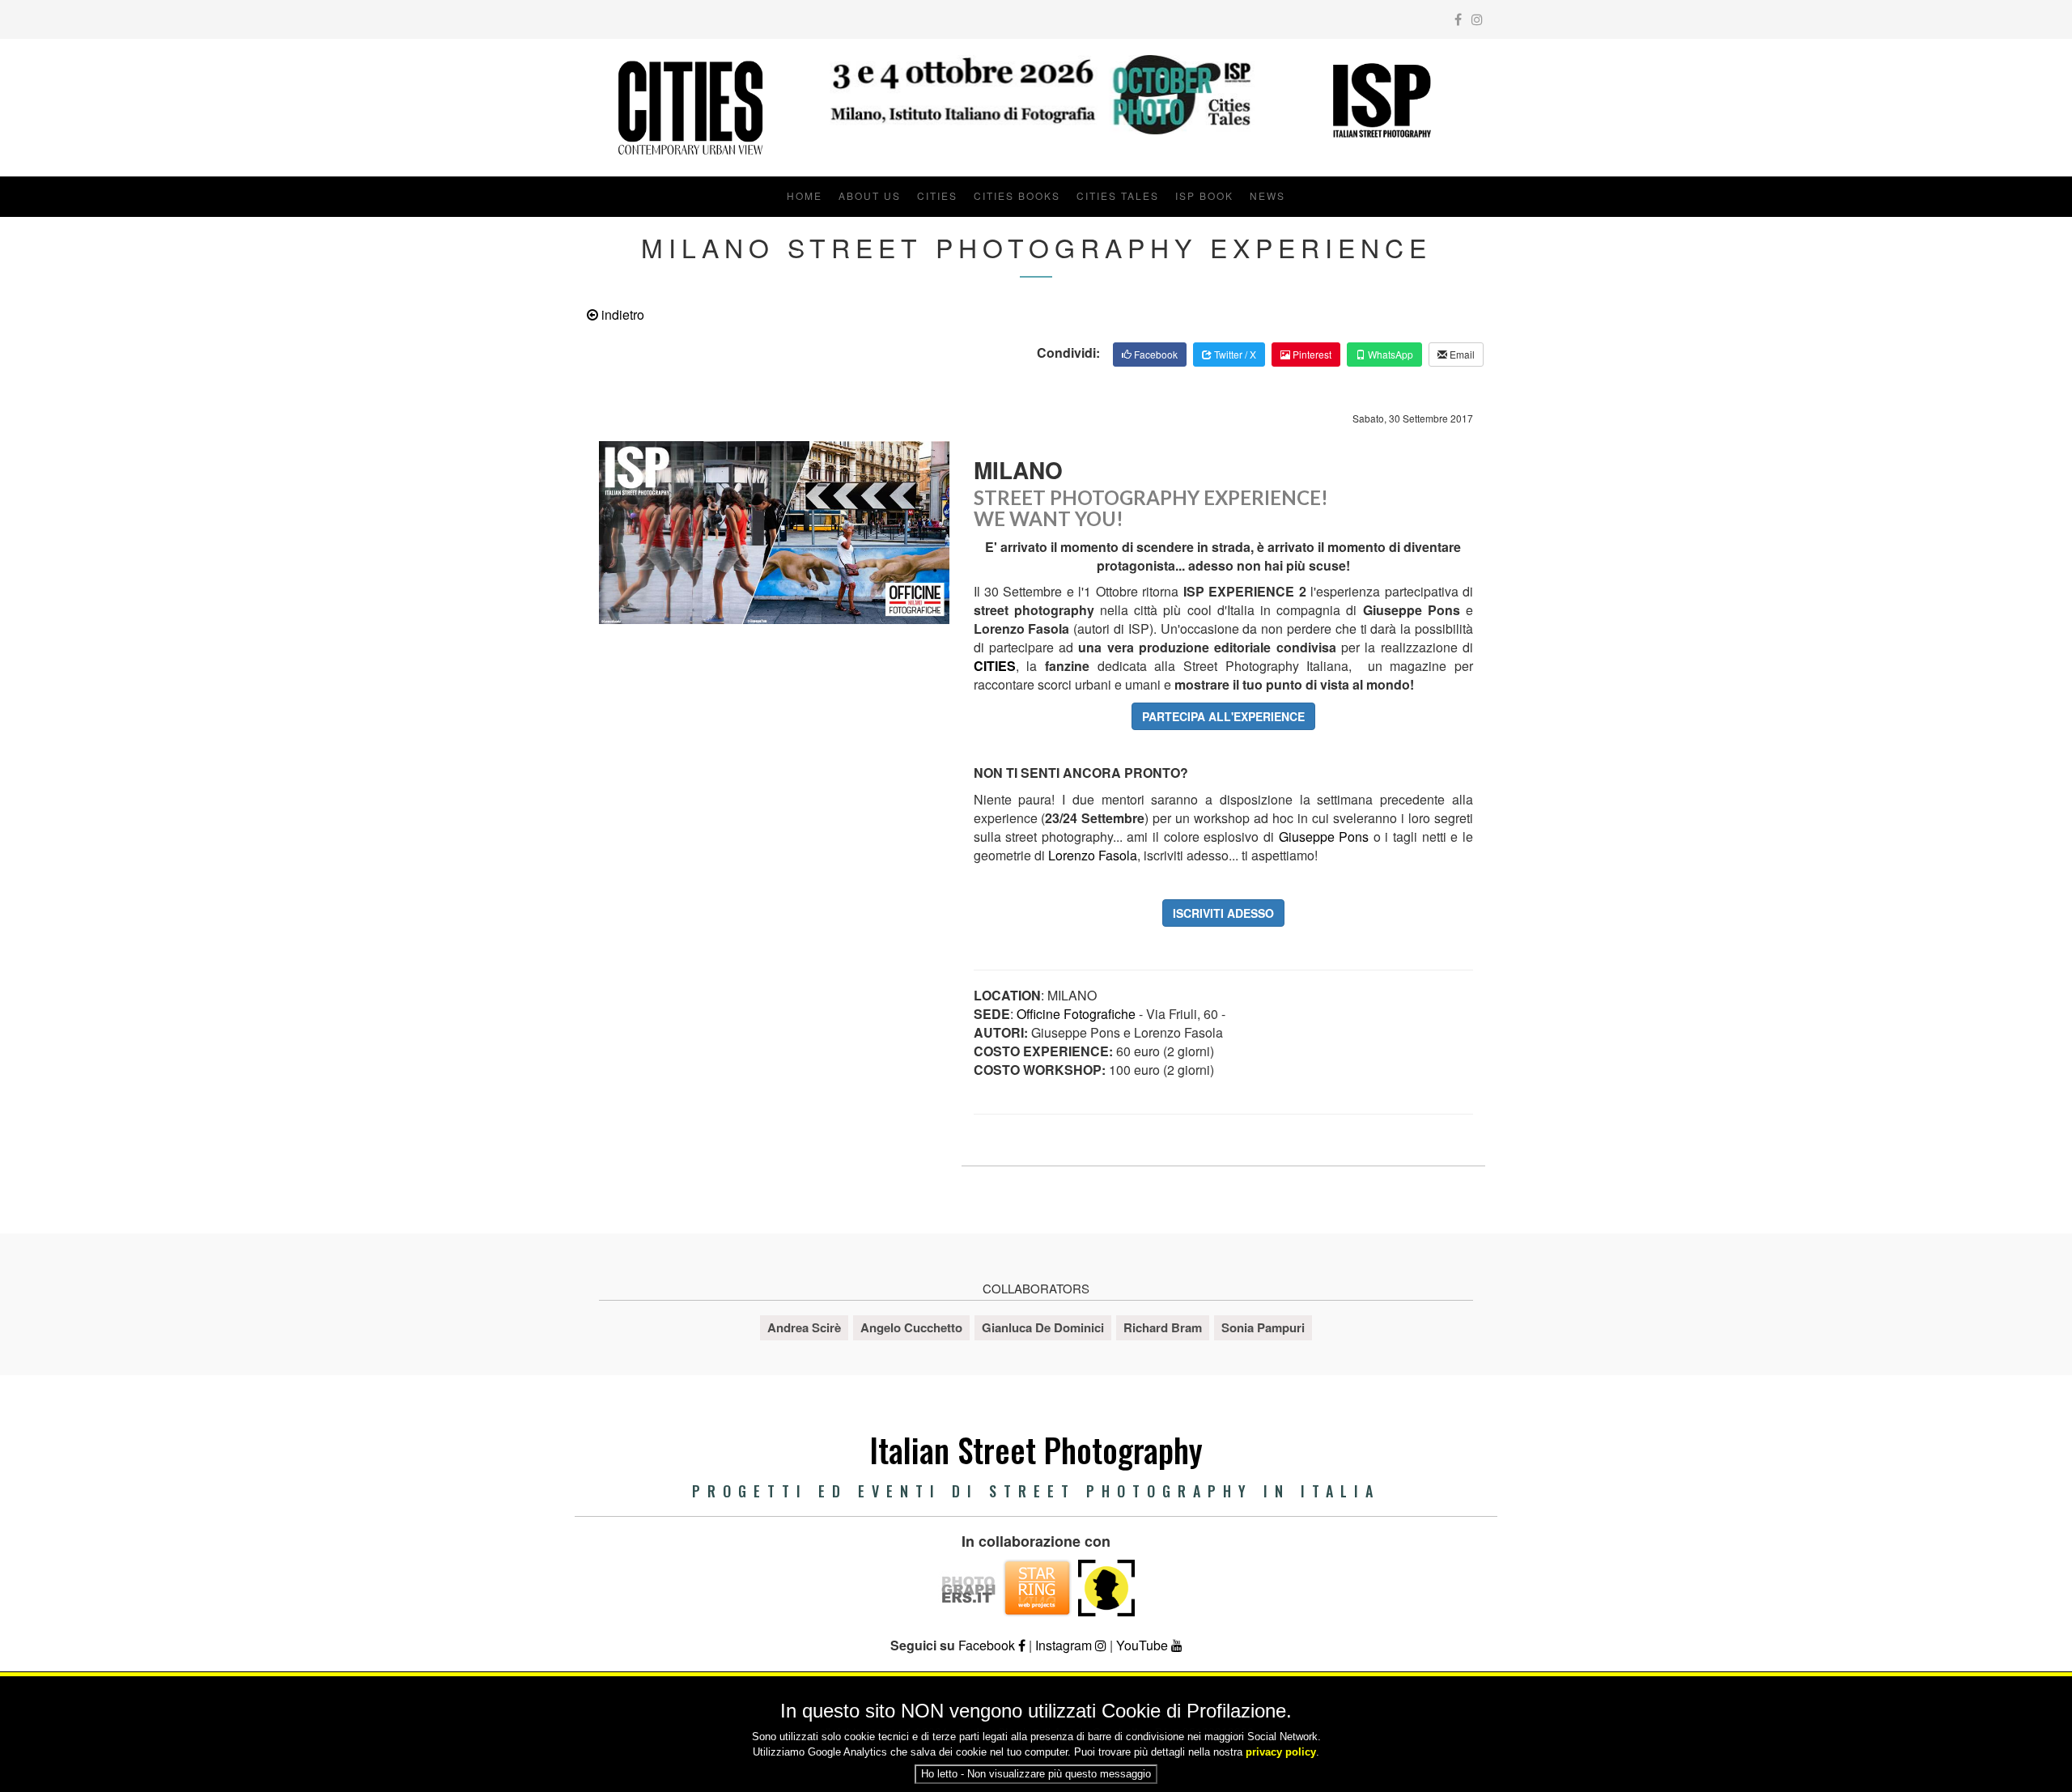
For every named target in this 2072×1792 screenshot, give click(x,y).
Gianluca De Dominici (1043, 1327)
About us (870, 195)
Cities (937, 195)
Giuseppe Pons (1326, 837)
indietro (621, 314)
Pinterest (1311, 354)
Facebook (1155, 354)
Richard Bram (1163, 1327)
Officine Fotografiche (1076, 1014)
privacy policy (1281, 1752)
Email (1461, 354)
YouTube (1144, 1645)
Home (805, 195)
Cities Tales (1118, 195)
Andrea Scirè (804, 1327)
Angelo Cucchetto (911, 1327)
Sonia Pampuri (1263, 1327)
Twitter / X (1234, 354)
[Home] (690, 108)
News (1267, 195)
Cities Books (1017, 195)
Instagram (1065, 1645)
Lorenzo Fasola (1093, 855)
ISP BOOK (1204, 195)
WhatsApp (1389, 354)
